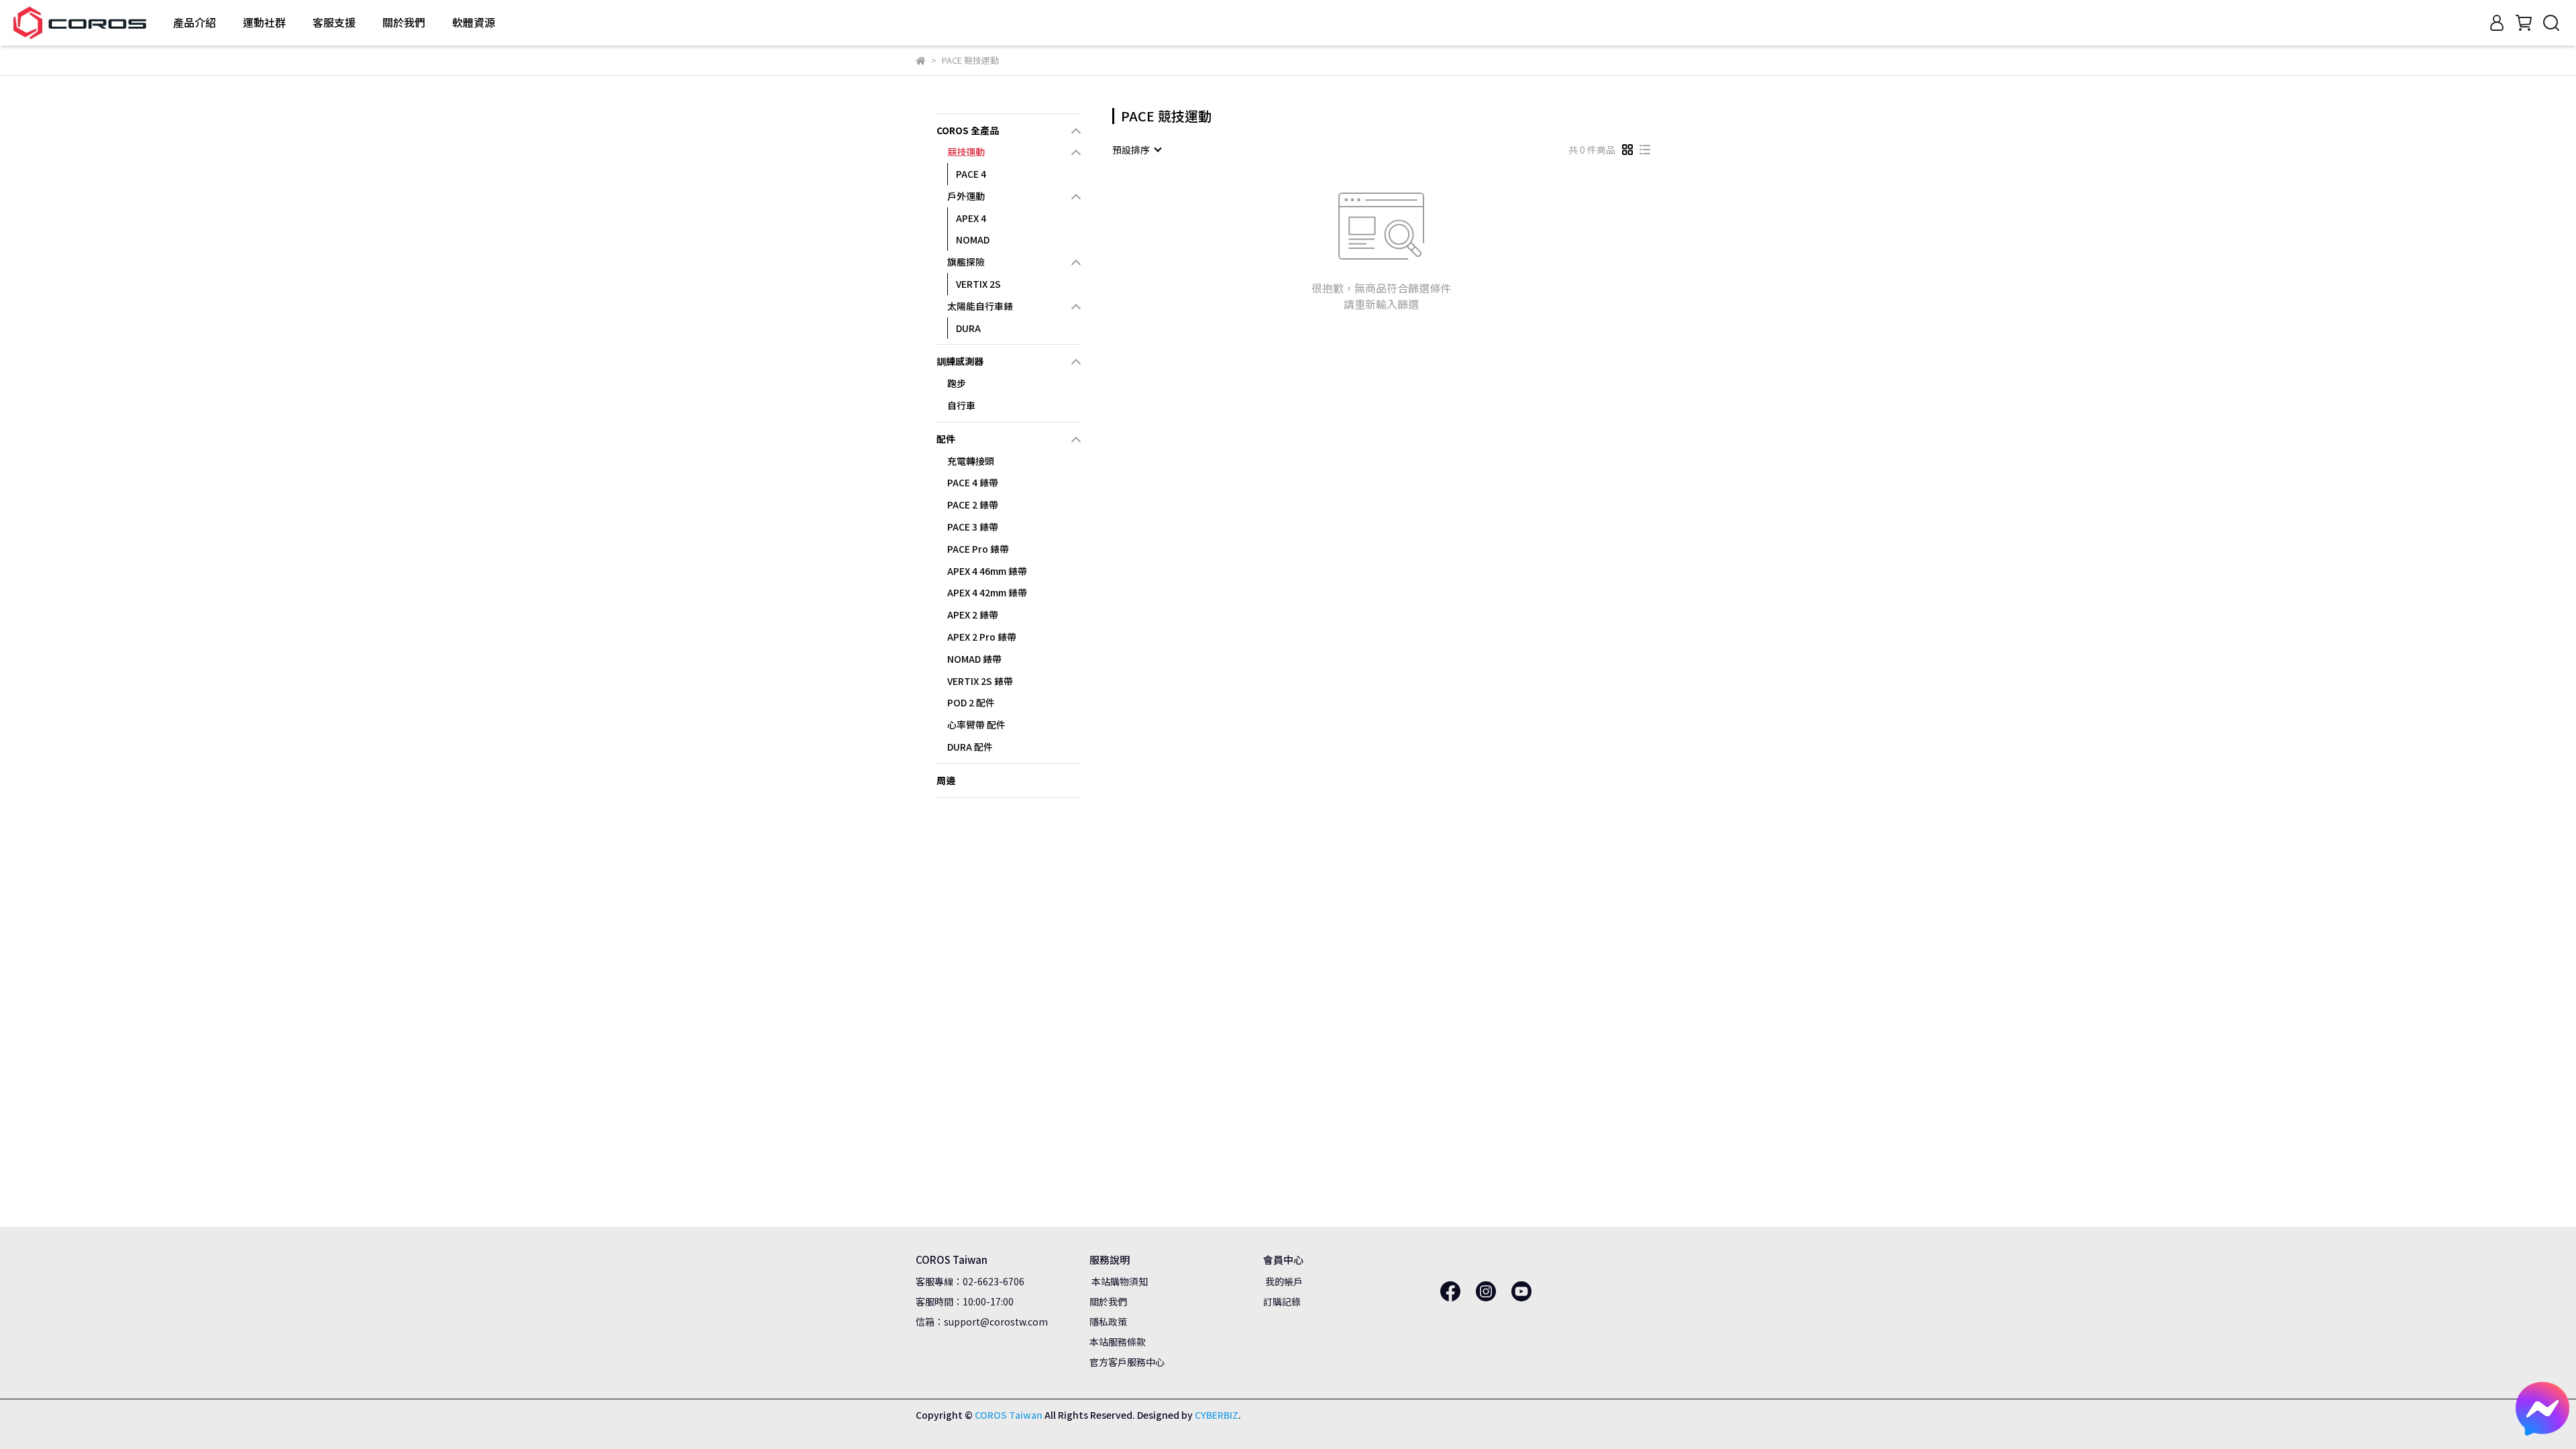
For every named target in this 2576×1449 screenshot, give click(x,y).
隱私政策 (1108, 1322)
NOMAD (973, 239)
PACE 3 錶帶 (973, 527)
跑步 (957, 383)
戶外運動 (966, 196)
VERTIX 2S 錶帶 (980, 681)
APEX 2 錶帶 (973, 614)
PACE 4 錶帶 (973, 482)
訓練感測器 (960, 361)
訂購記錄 (1282, 1301)
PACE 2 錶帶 (973, 504)
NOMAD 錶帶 (974, 659)
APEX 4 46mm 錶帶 (987, 571)
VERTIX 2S (978, 284)
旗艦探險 (966, 262)
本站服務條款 (1118, 1342)
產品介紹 (195, 22)
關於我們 (1108, 1301)
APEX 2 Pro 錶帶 (982, 637)
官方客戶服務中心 (1127, 1362)
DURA (968, 328)
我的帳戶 (1283, 1281)
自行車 (961, 405)
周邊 (946, 780)
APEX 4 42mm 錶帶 (987, 592)
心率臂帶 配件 (976, 724)
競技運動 (966, 152)
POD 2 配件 (971, 702)
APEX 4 (971, 218)
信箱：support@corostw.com (982, 1322)
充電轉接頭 (971, 461)
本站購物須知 (1119, 1281)
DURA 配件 (970, 747)
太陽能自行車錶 (980, 306)
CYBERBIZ (1217, 1415)
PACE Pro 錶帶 (978, 549)
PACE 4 (971, 174)
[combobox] (1136, 150)
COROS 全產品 (968, 130)
